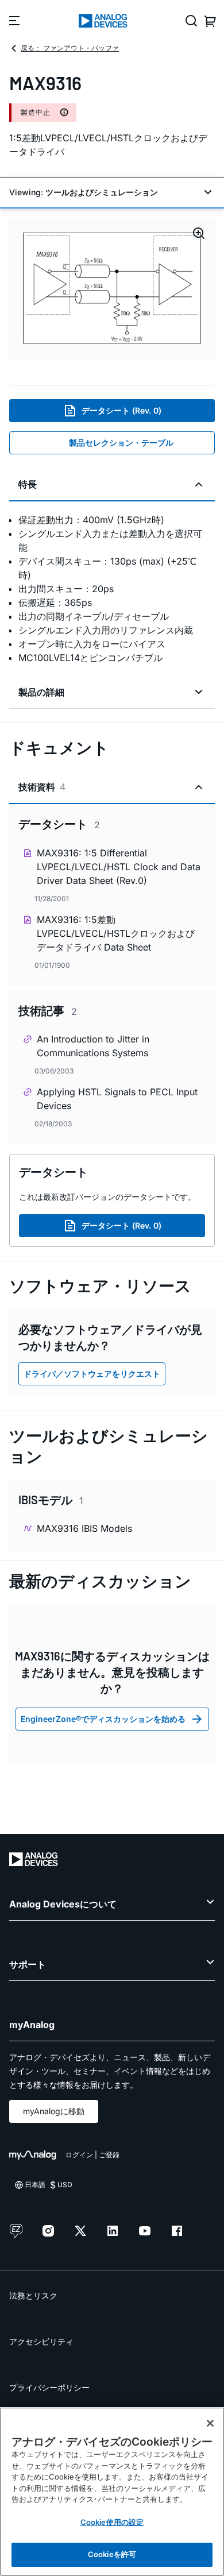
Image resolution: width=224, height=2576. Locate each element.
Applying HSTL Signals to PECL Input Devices (117, 1099)
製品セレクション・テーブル (121, 443)
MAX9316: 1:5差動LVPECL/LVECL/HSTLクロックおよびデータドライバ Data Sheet (116, 933)
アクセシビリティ (41, 2341)
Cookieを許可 (112, 2554)
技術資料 (42, 787)
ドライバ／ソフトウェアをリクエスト (92, 1374)
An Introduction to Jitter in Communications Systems (93, 1046)
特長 (28, 484)
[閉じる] (210, 2423)
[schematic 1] (112, 289)
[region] (112, 2492)
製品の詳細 (41, 692)
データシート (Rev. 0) (121, 410)
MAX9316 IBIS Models (84, 1528)
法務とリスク (33, 2295)
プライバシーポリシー (49, 2387)
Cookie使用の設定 (112, 2522)
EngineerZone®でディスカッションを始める (103, 1719)
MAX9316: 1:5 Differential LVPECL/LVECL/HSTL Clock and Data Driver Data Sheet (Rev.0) (119, 867)
